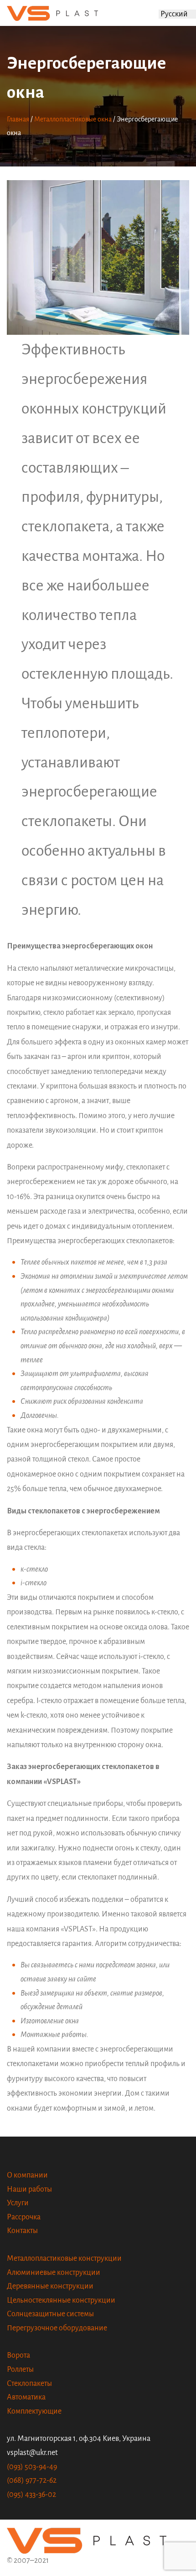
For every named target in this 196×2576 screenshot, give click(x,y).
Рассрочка (24, 2217)
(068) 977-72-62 (32, 2480)
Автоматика (26, 2397)
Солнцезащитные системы (50, 2314)
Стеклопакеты (29, 2384)
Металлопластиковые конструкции (64, 2258)
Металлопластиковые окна (73, 119)
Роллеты (20, 2369)
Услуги (18, 2203)
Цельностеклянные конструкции (61, 2300)
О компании (27, 2175)
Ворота (18, 2355)
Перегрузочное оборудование (57, 2328)
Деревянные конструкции (50, 2286)
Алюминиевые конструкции (54, 2273)
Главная (18, 119)
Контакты (22, 2231)
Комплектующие (34, 2411)
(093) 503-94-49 (32, 2467)
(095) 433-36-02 (31, 2495)
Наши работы (29, 2189)
